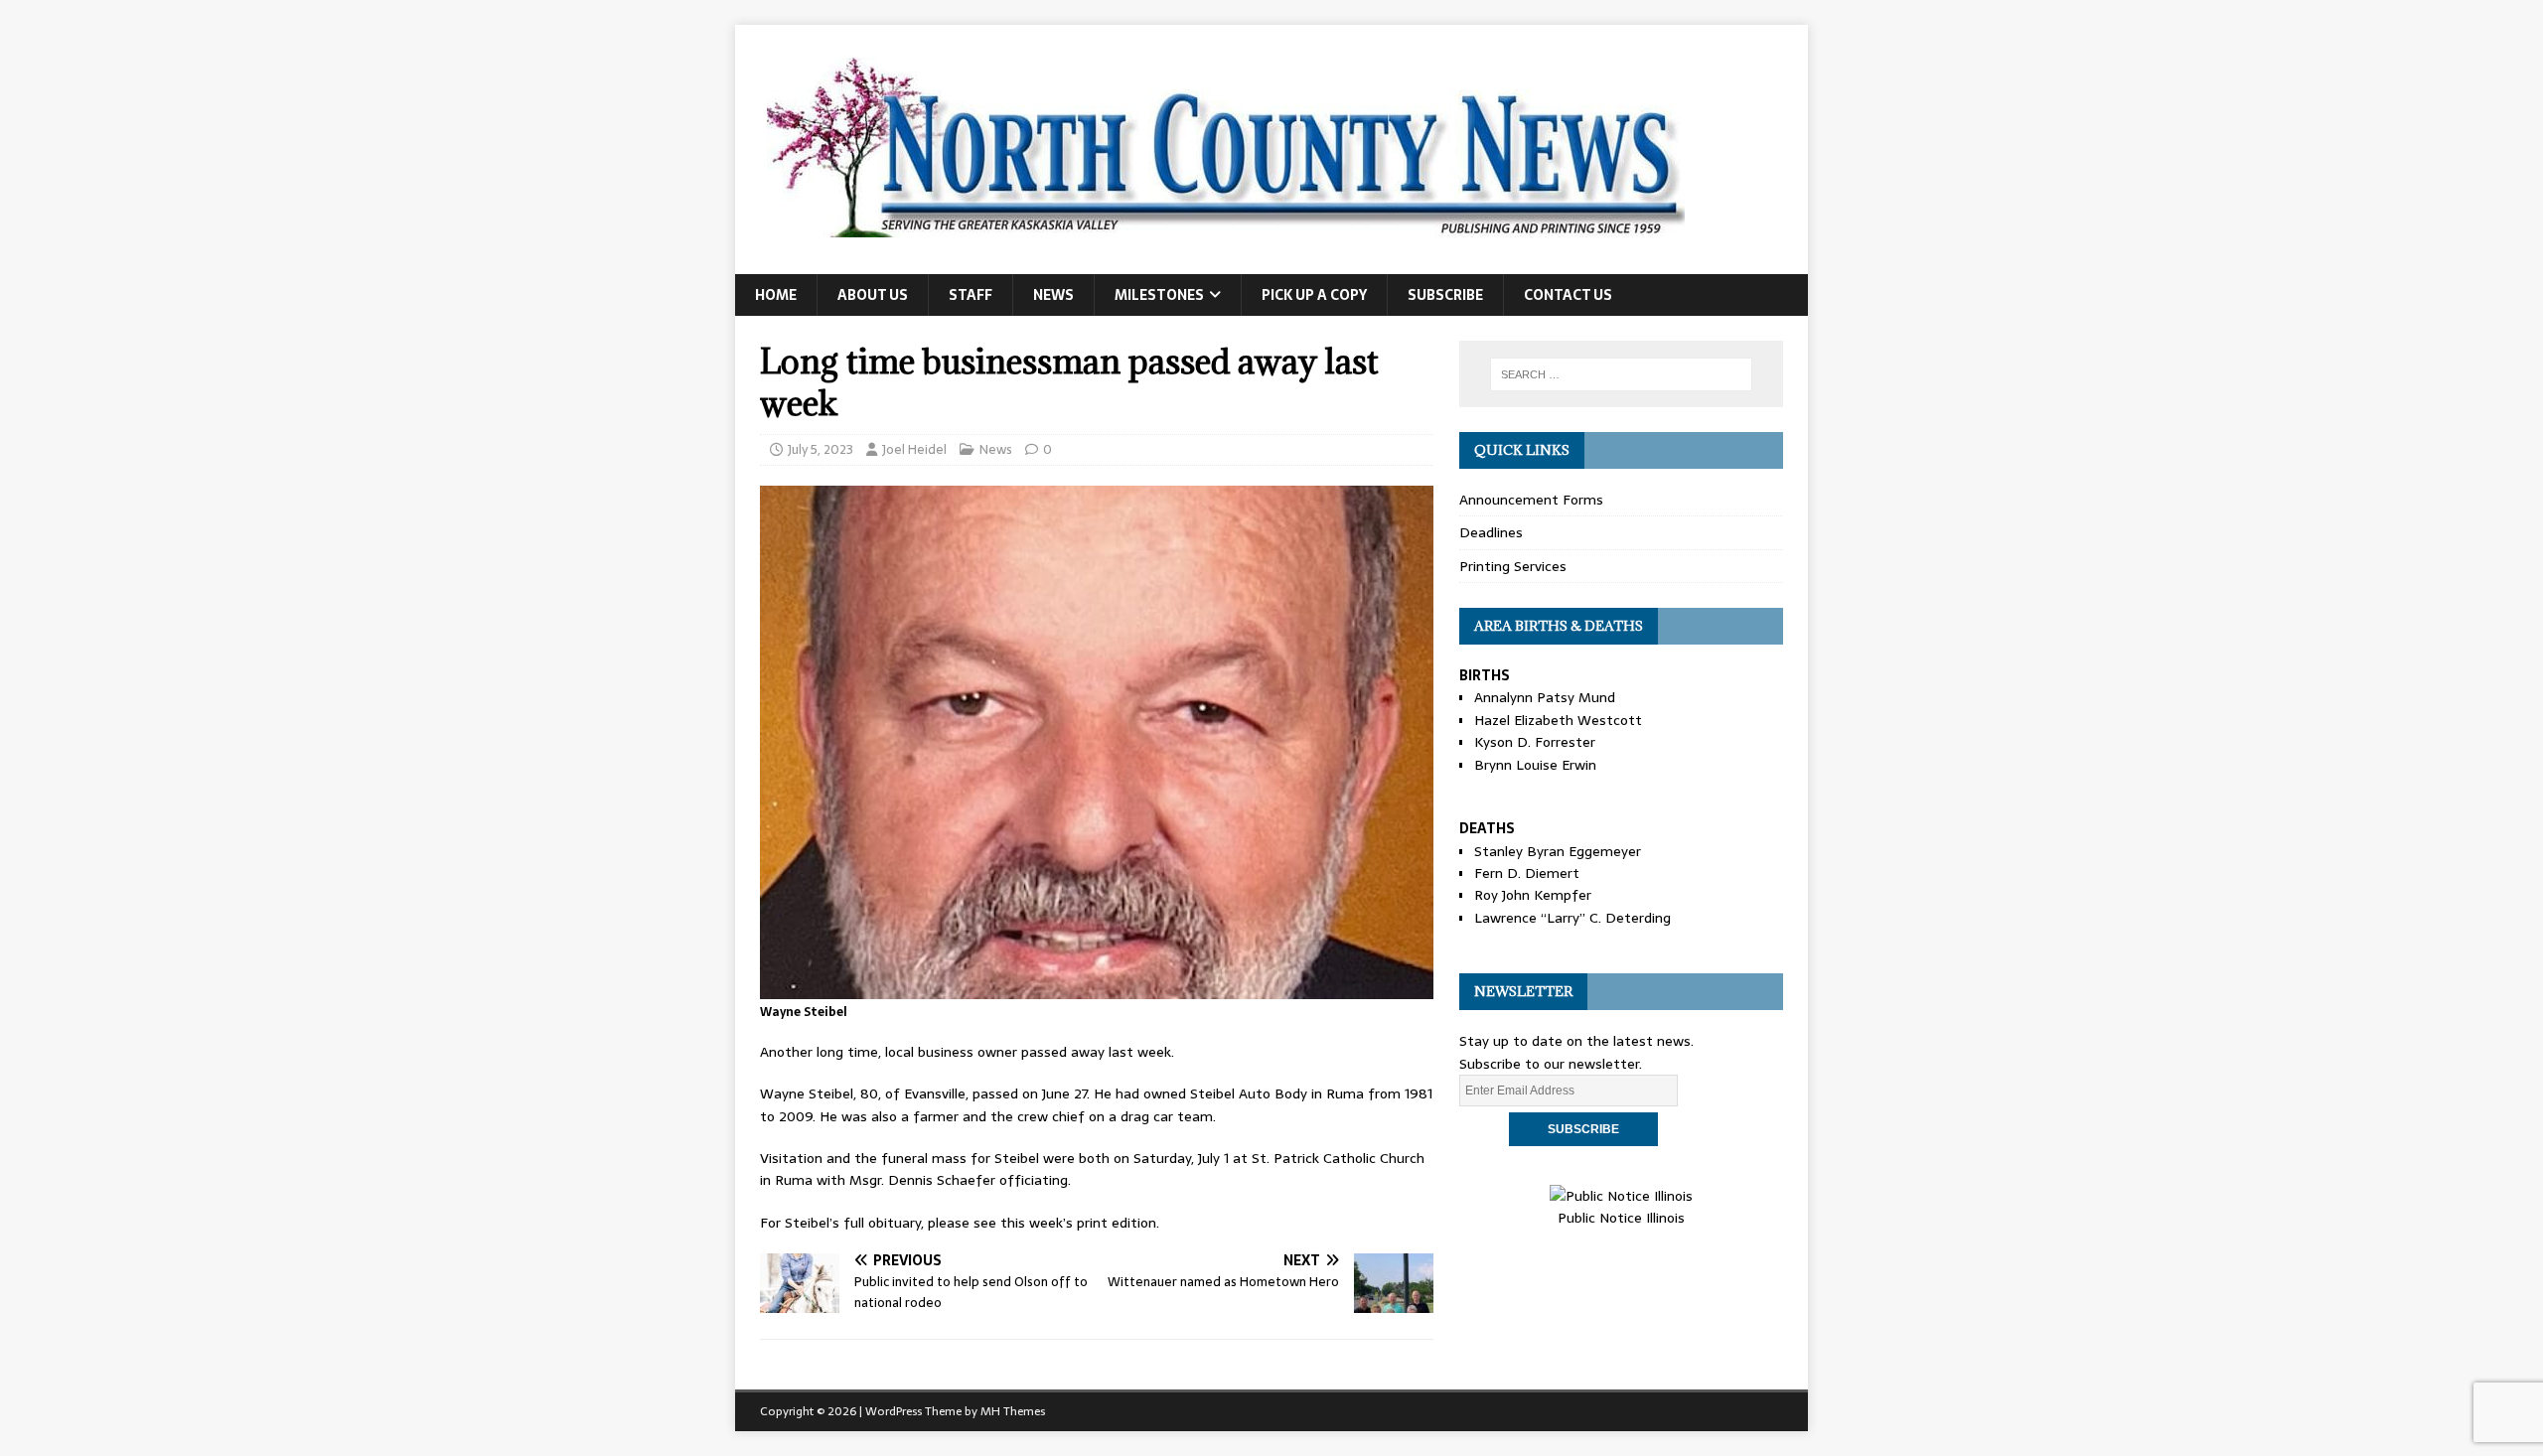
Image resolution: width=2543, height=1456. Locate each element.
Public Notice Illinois (1621, 1218)
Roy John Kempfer (1533, 895)
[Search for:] (1621, 374)
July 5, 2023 (821, 449)
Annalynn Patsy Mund (1545, 697)
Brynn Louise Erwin (1535, 765)
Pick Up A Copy (1314, 295)
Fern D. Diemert (1527, 873)
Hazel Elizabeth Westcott (1558, 720)
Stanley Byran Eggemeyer (1558, 851)
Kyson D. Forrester (1535, 742)
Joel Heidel (914, 449)
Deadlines (1491, 532)
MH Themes (1013, 1411)
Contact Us (1568, 295)
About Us (873, 295)
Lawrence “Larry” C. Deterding (1572, 918)
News (1053, 295)
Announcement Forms (1531, 500)
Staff (971, 295)
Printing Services (1513, 566)
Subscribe (1445, 295)
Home (776, 295)
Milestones (1159, 295)
